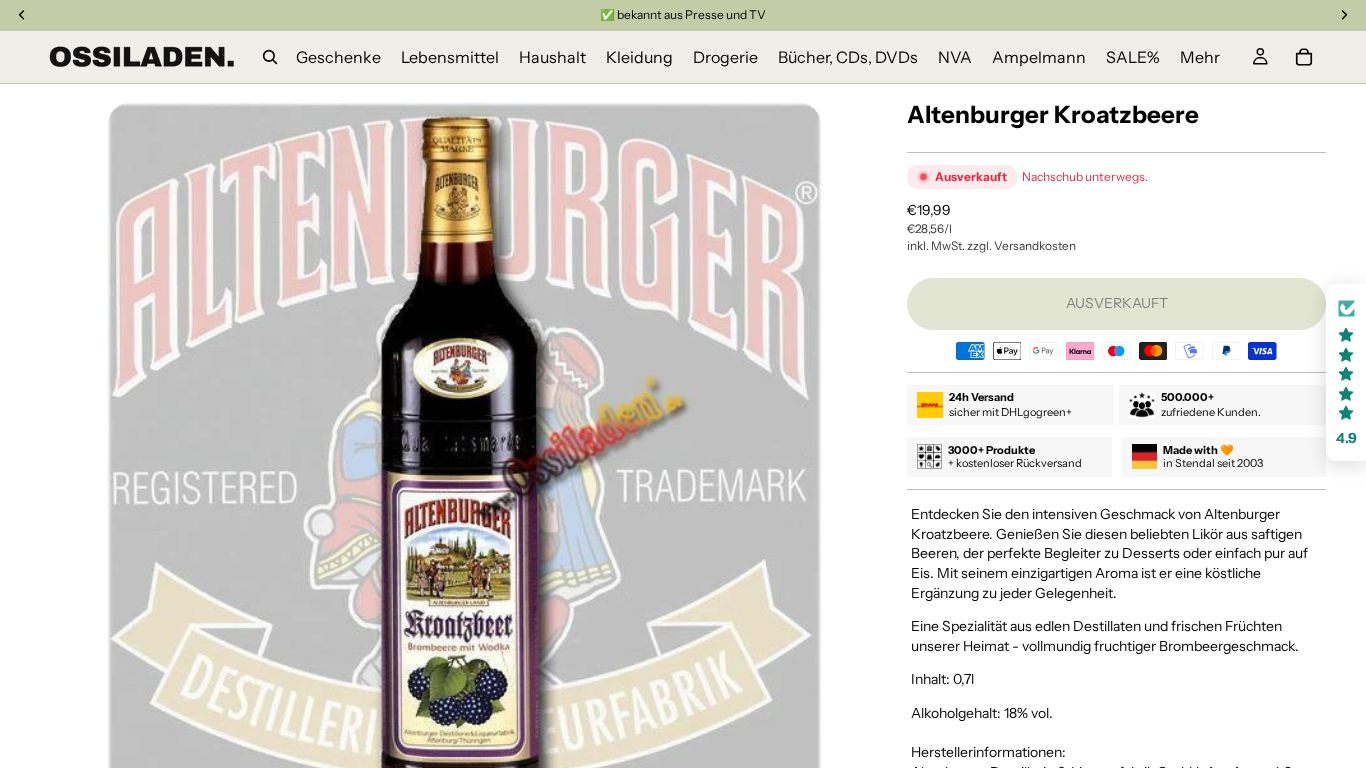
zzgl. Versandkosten (1021, 245)
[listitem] (1200, 57)
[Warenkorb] (1304, 57)
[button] (1346, 372)
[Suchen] (270, 57)
